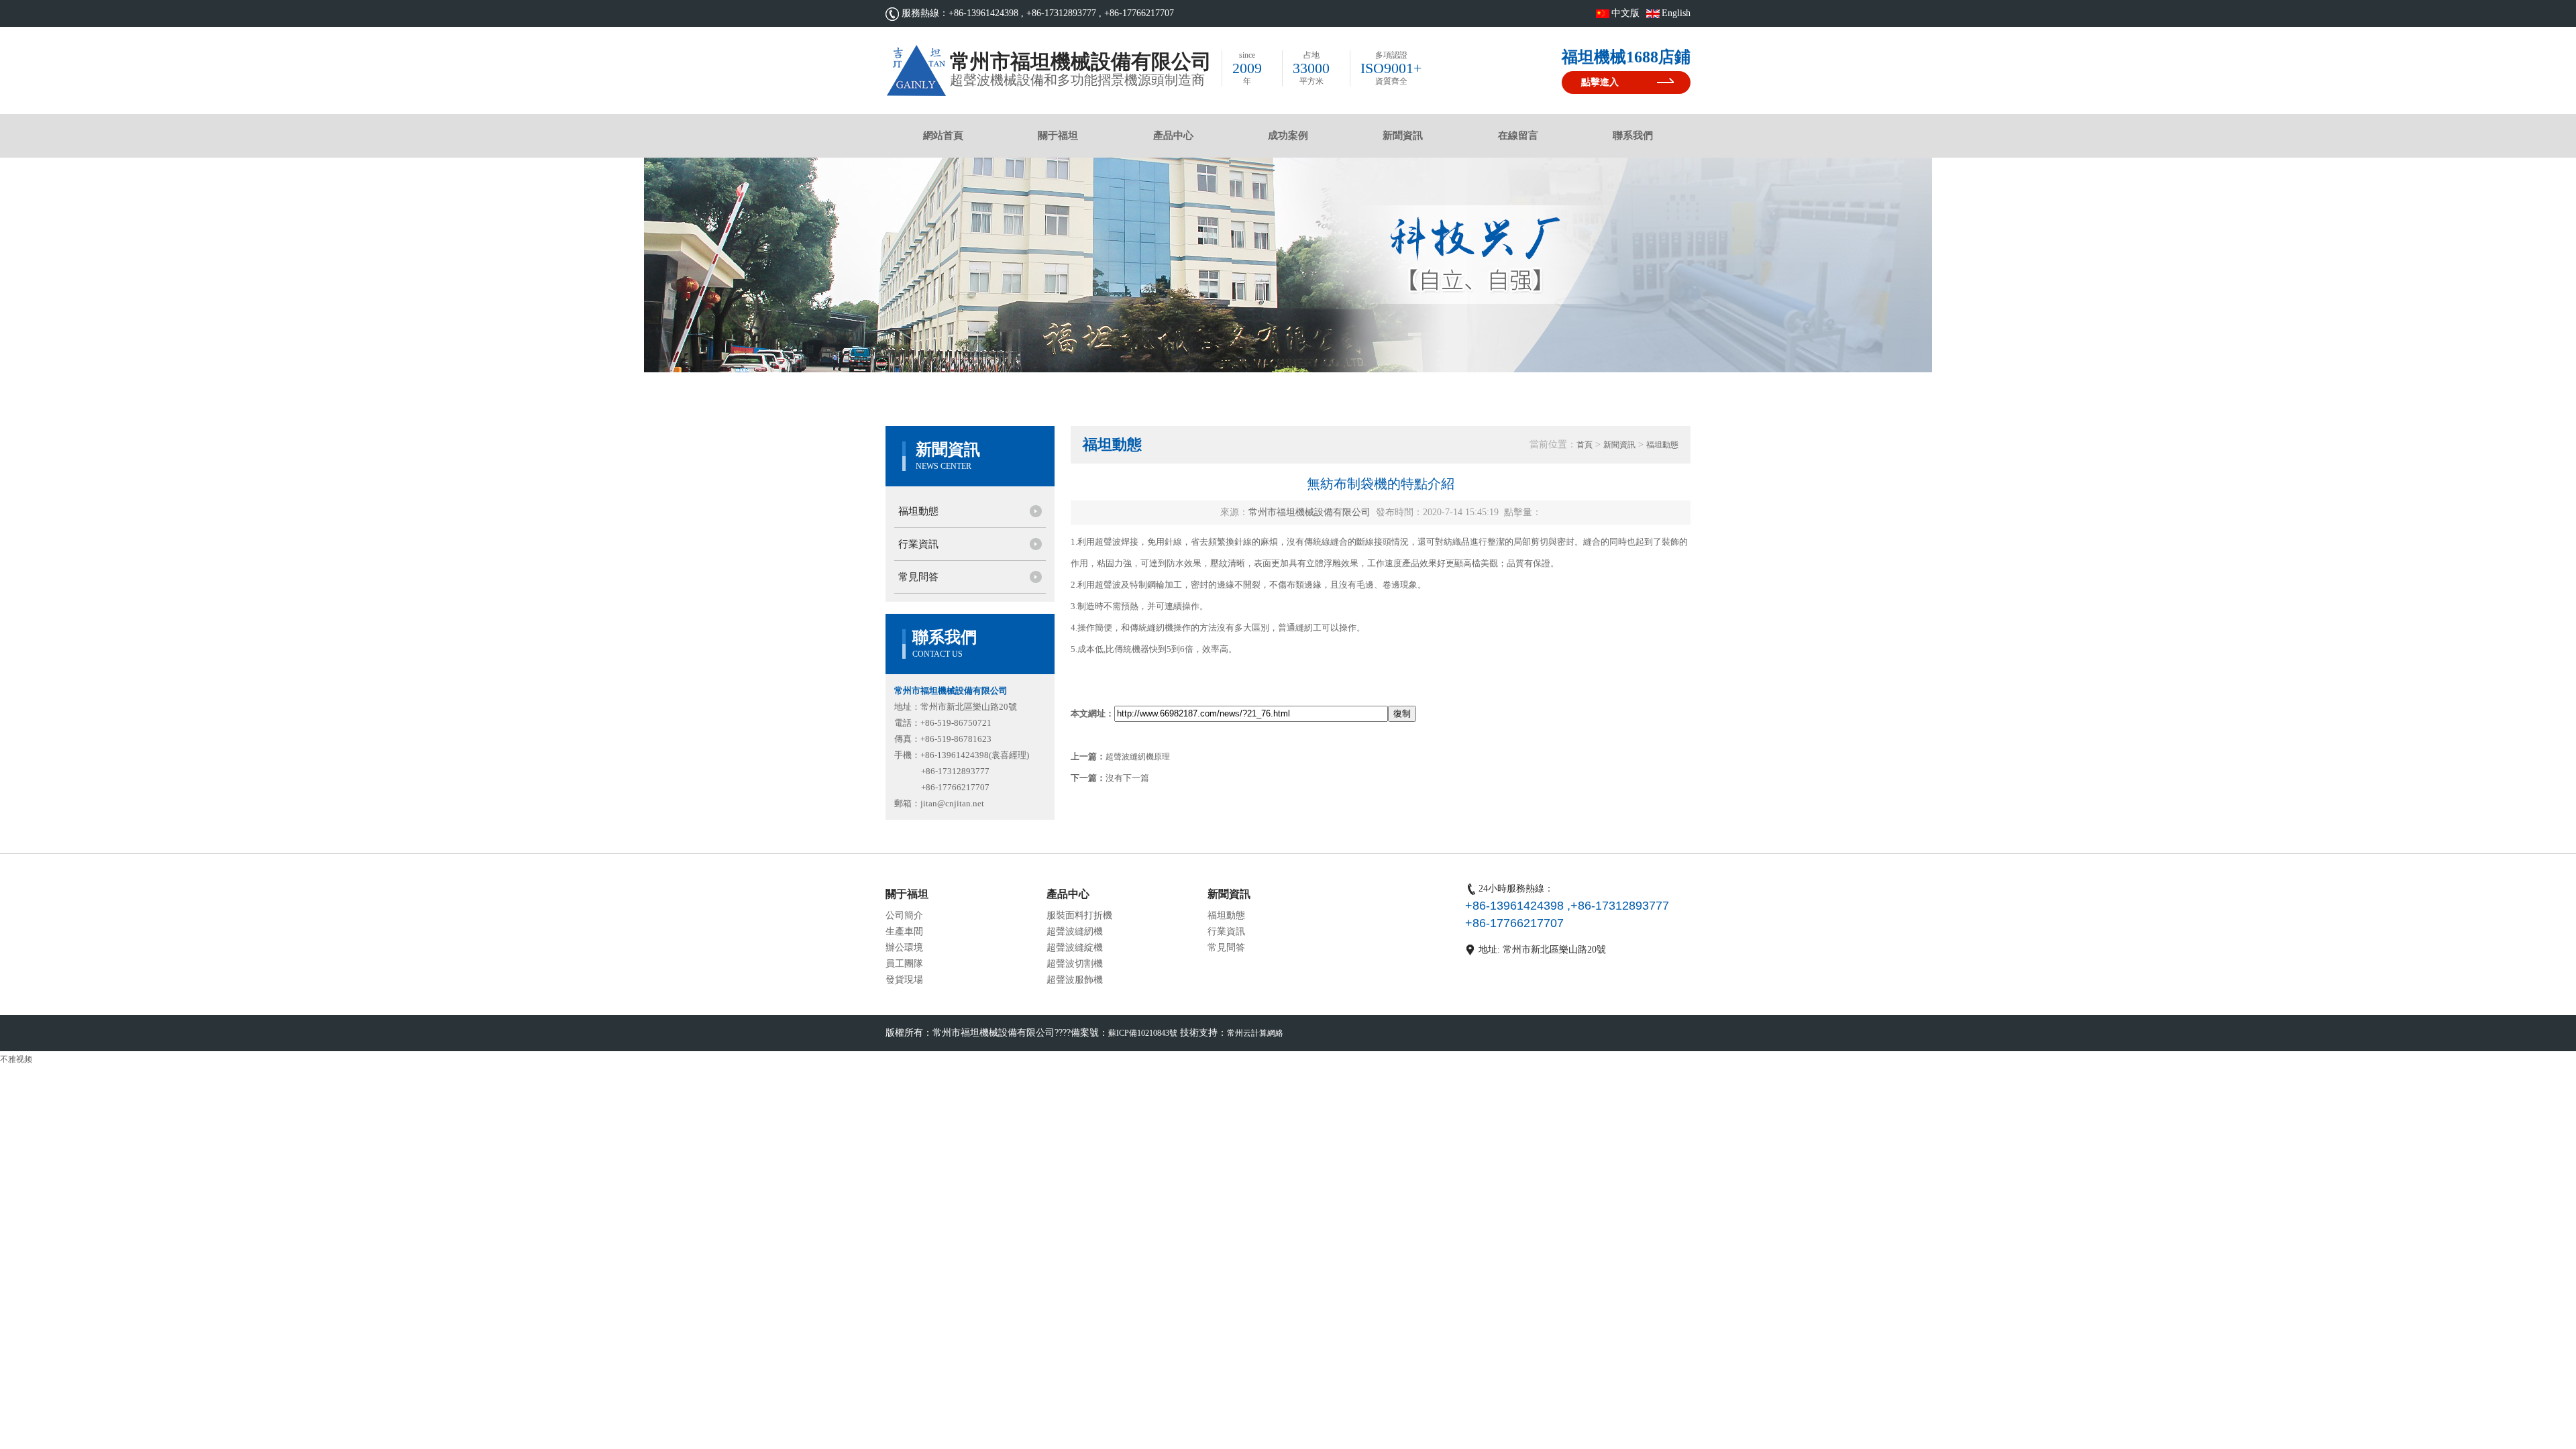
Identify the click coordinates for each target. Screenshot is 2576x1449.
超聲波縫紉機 (1075, 931)
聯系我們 (1633, 136)
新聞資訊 (1403, 136)
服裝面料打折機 (1079, 915)
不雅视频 (16, 1059)
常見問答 (918, 577)
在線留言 (1518, 136)
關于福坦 (1058, 136)
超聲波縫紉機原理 (1138, 757)
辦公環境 (904, 948)
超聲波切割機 (1075, 964)
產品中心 (1173, 136)
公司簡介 (904, 915)
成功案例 (1288, 136)
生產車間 (904, 931)
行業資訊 (918, 544)
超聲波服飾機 (1075, 980)
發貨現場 (904, 980)
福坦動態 (918, 511)
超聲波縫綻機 (1075, 948)
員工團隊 (904, 964)
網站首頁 (943, 136)
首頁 (1585, 445)
